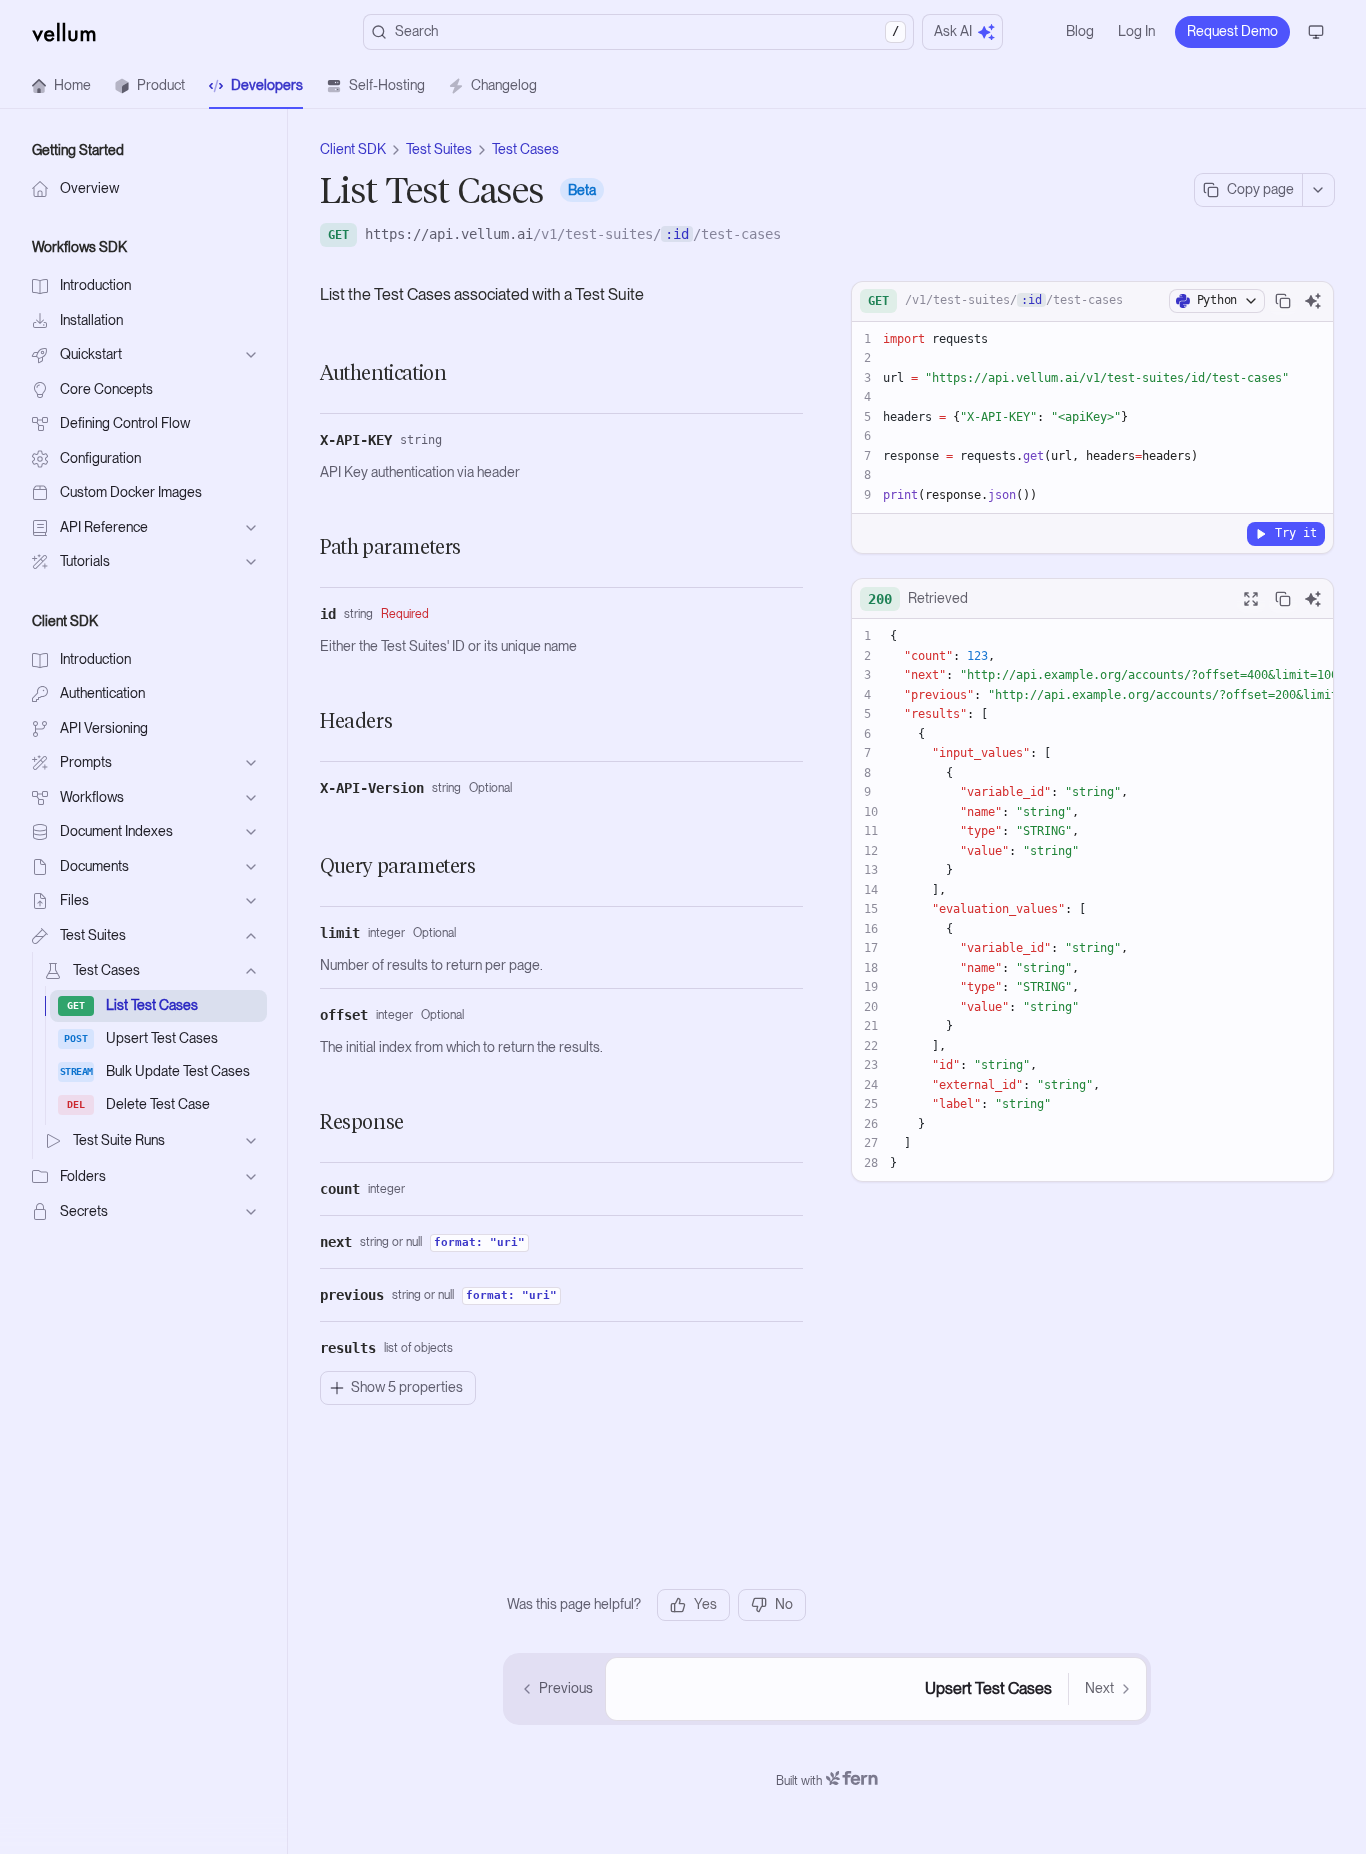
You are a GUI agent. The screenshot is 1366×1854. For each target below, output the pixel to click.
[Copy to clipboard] (1283, 301)
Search (647, 31)
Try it (1296, 533)
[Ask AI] (1313, 301)
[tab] (61, 86)
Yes (705, 1604)
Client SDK (353, 149)
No (784, 1604)
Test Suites (439, 149)
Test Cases (525, 149)
